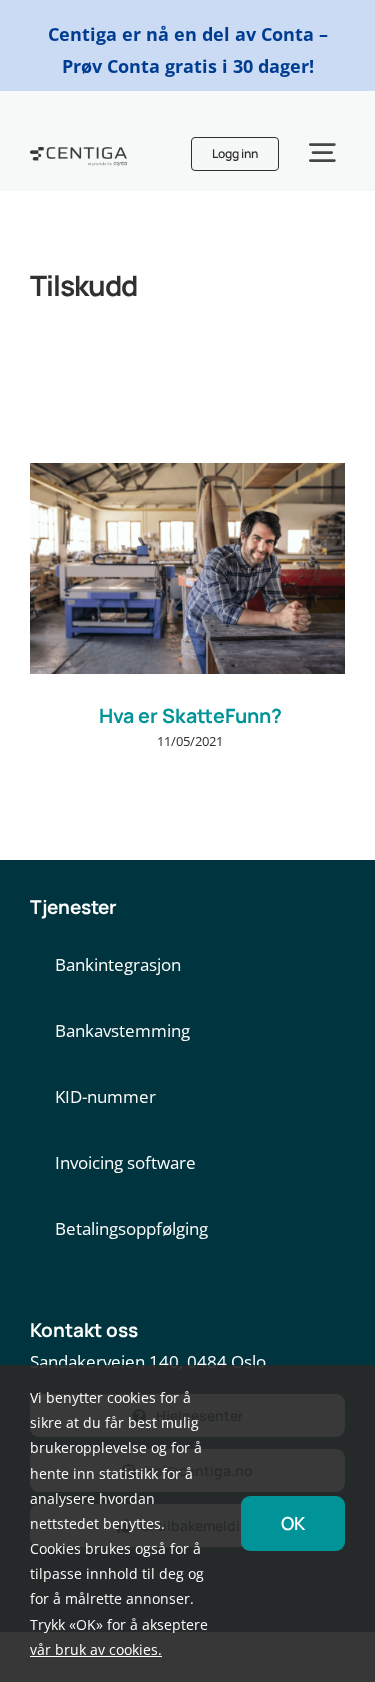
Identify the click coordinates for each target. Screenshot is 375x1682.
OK (293, 1523)
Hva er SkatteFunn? (190, 715)
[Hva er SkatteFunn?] (187, 568)
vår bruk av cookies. (96, 1649)
